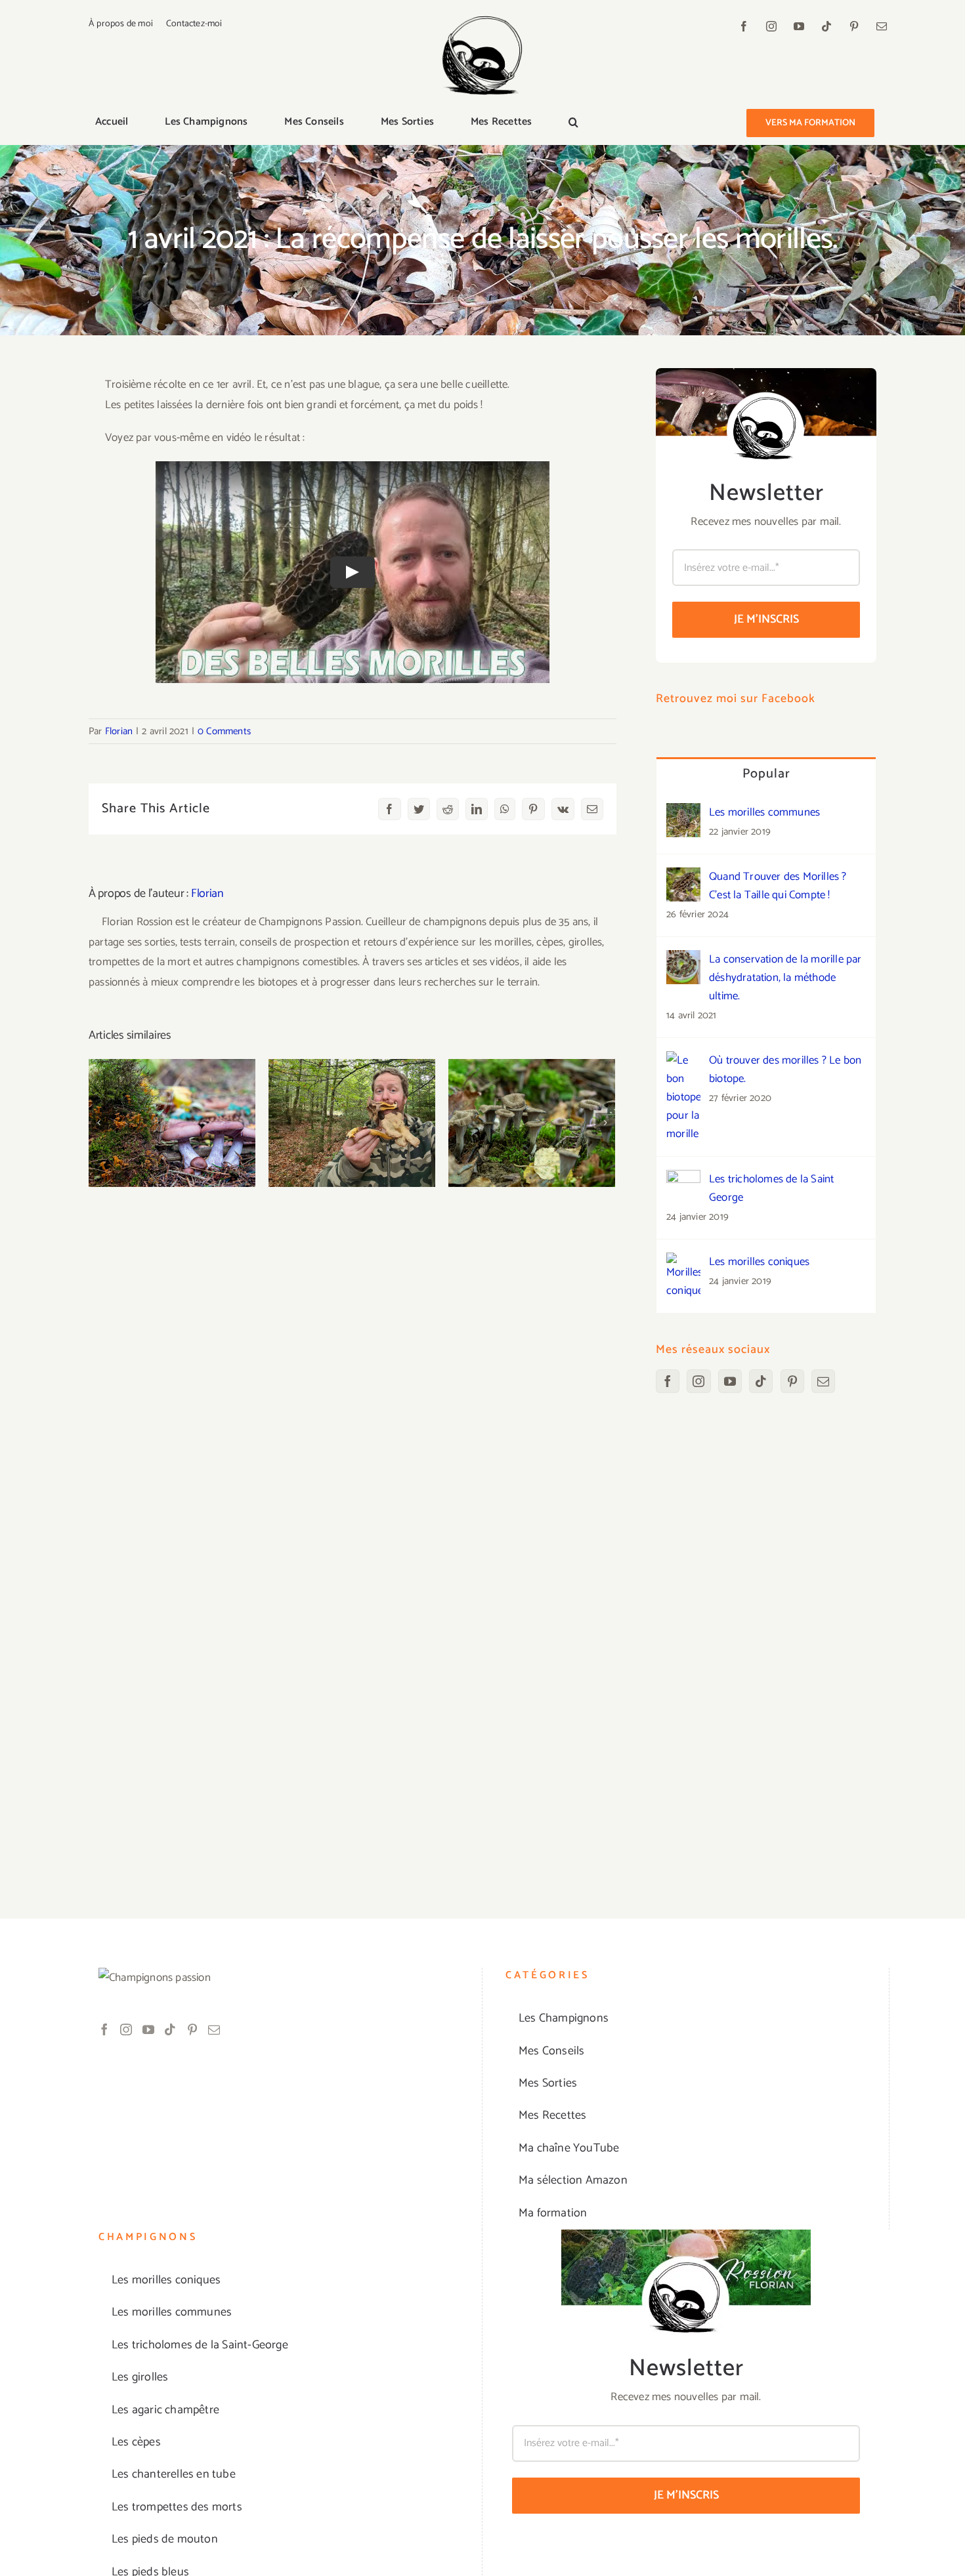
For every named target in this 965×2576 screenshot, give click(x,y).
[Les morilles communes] (683, 813)
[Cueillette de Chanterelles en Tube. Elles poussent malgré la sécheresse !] (352, 1123)
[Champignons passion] (482, 21)
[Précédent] (98, 1123)
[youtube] (799, 26)
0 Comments (224, 731)
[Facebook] (668, 1381)
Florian (119, 731)
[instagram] (771, 26)
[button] (573, 123)
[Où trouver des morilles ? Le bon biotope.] (683, 1061)
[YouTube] (730, 1381)
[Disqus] (353, 1356)
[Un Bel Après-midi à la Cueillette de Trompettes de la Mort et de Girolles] (532, 1123)
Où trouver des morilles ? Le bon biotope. (785, 1070)
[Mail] (823, 1381)
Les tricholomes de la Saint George (771, 1188)
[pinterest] (854, 26)
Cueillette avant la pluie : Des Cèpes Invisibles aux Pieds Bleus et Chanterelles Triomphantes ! (172, 1079)
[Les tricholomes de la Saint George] (683, 1180)
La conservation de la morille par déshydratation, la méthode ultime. (785, 978)
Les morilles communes (764, 812)
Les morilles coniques (759, 1262)
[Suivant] (605, 1123)
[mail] (882, 26)
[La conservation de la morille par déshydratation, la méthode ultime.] (683, 960)
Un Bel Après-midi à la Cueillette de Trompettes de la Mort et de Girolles (532, 1087)
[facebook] (744, 26)
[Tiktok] (761, 1381)
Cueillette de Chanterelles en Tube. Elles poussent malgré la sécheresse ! (352, 1087)
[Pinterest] (792, 1381)
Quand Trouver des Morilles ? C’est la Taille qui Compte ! (778, 886)
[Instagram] (698, 1381)
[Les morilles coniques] (683, 1262)
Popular (766, 774)
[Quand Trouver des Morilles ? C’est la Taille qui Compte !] (683, 877)
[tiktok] (826, 26)
